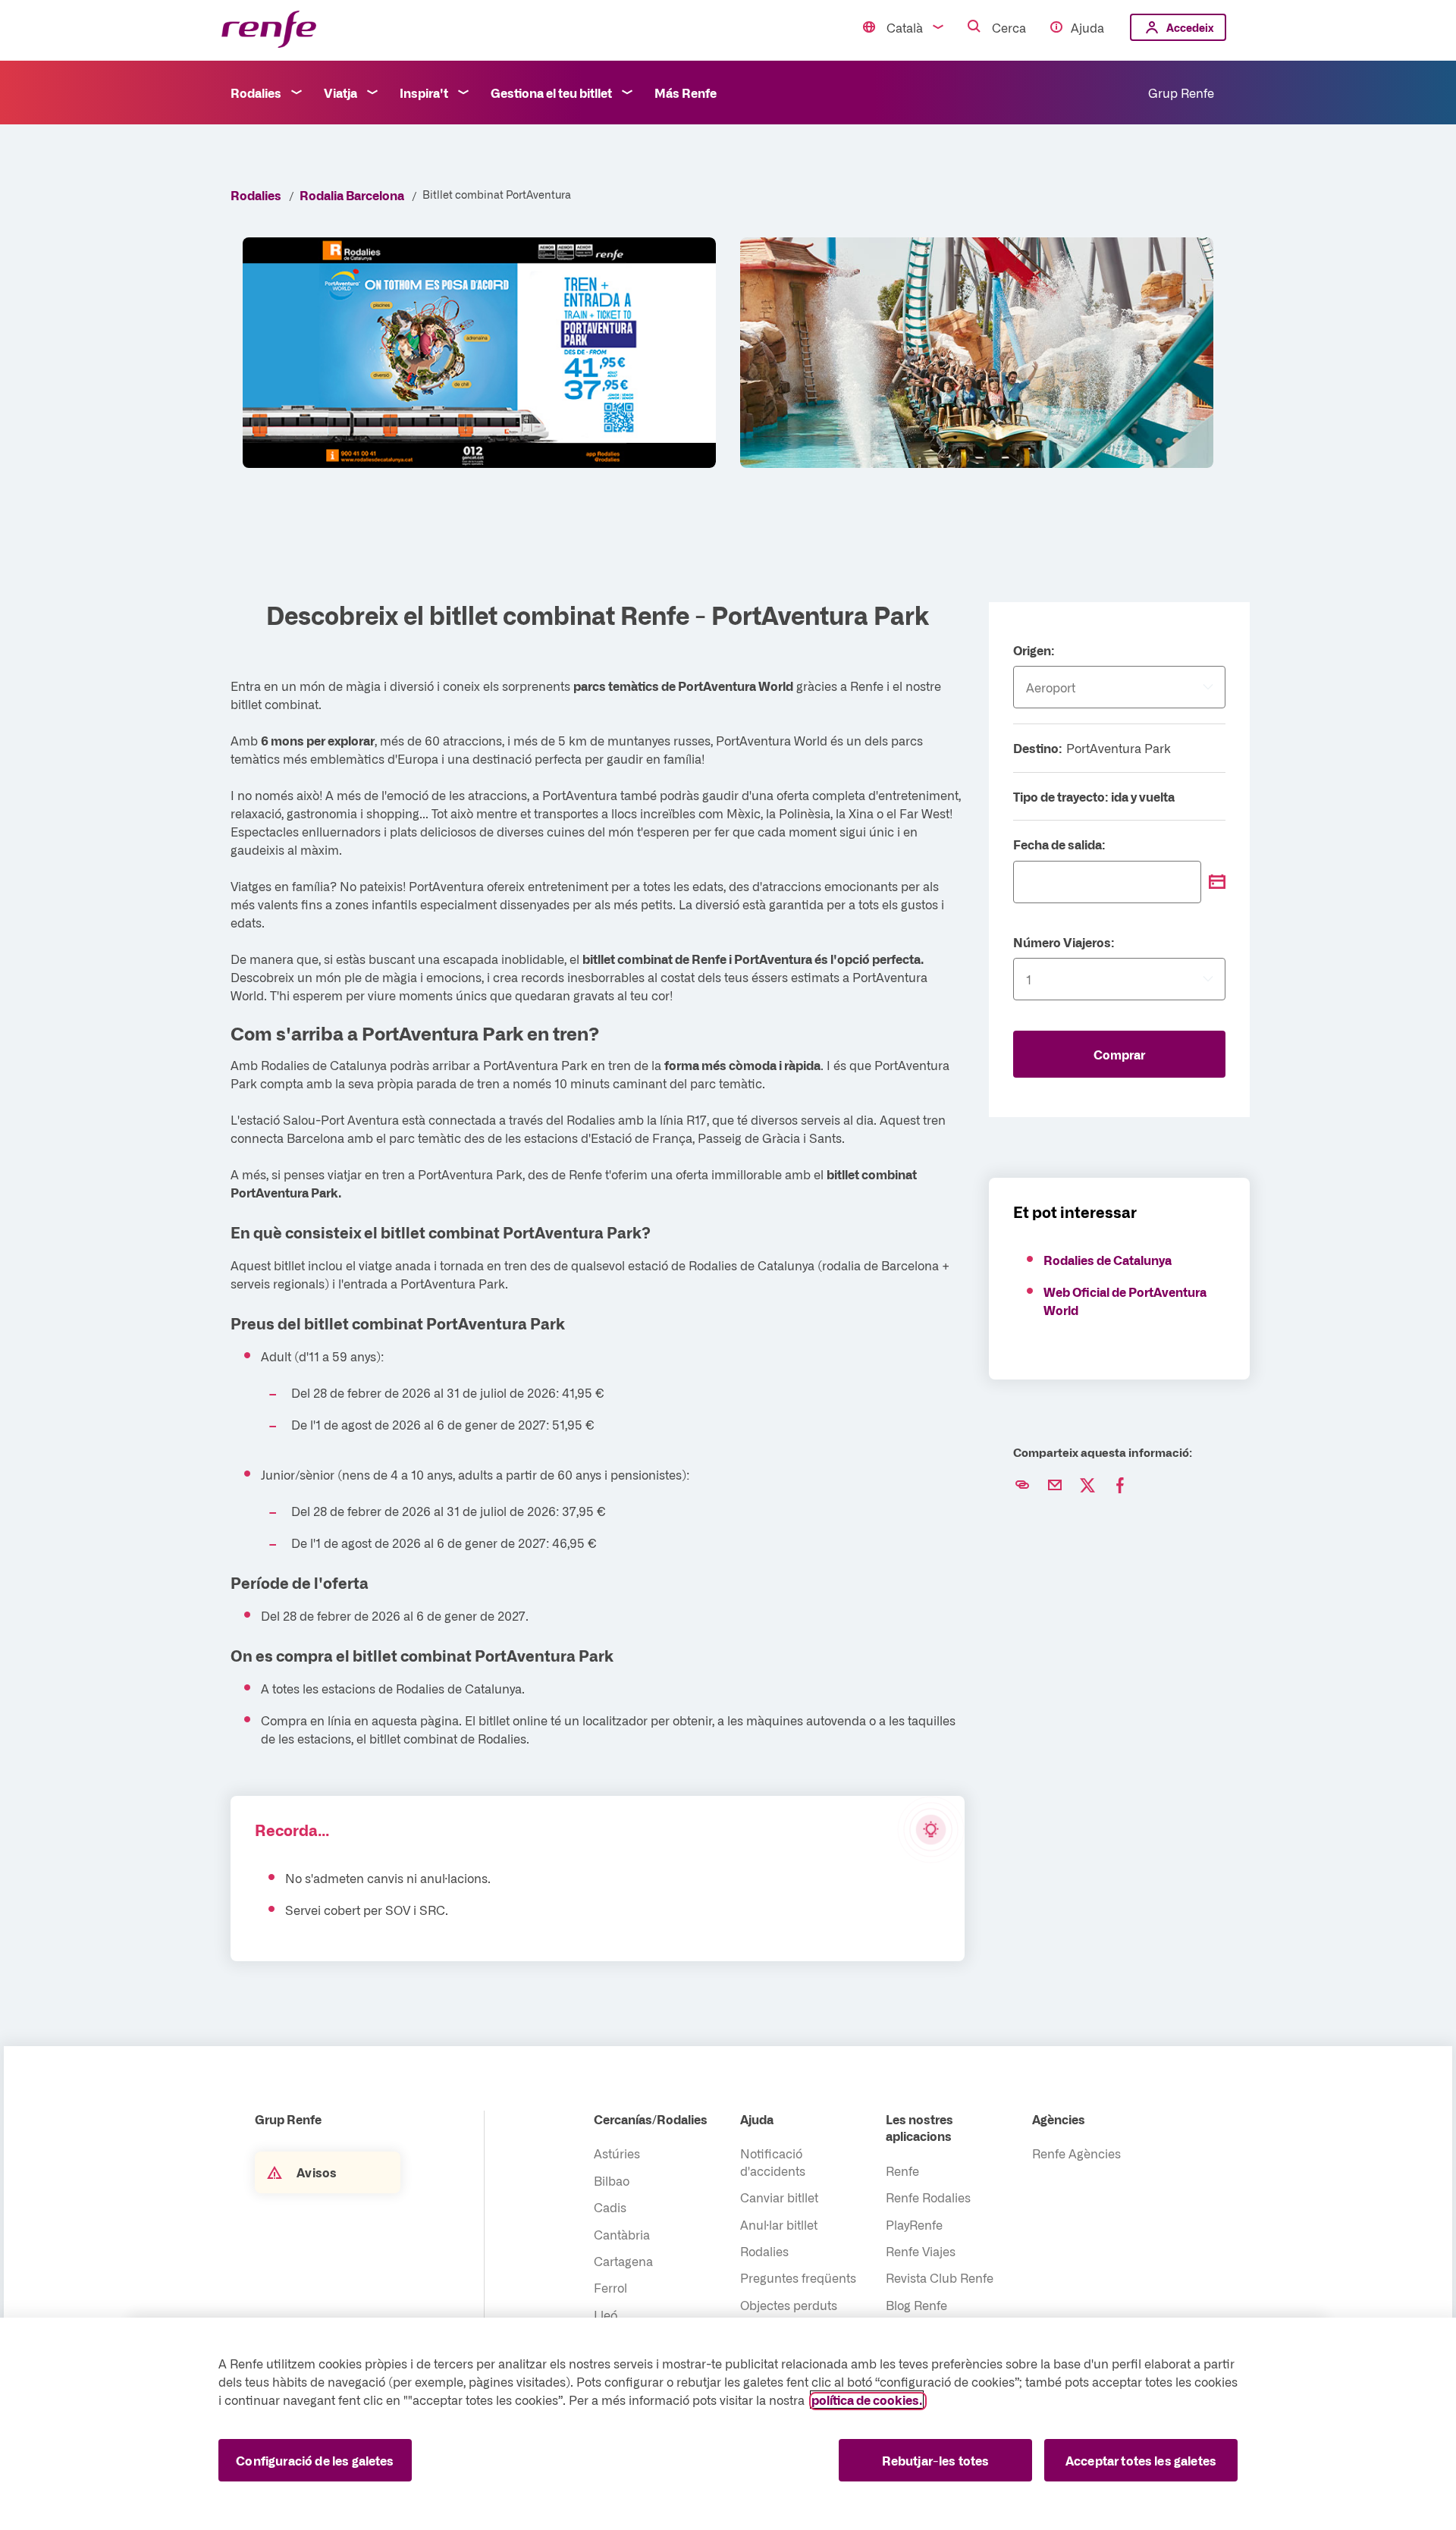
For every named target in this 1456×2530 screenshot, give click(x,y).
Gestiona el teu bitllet (551, 93)
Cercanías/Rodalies (651, 2119)
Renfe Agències (1076, 2153)
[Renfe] (269, 30)
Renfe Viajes (921, 2251)
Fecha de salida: (1059, 844)
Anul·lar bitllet (779, 2224)
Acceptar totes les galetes (1141, 2460)
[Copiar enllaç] (1022, 1486)
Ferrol (610, 2287)
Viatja (340, 93)
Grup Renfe (1181, 93)
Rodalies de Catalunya (1108, 1260)
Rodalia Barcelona (352, 195)
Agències (1059, 2119)
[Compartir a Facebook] (1120, 1486)
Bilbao (612, 2180)
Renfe (902, 2171)
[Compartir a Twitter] (1087, 1486)
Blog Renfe (916, 2305)
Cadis (610, 2207)
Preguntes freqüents (798, 2277)
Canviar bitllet (779, 2197)
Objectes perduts (789, 2305)
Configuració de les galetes (315, 2460)
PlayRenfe (914, 2224)
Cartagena (623, 2261)
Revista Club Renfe (940, 2277)
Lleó (606, 2315)
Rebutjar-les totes (936, 2460)
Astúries (617, 2153)
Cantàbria (622, 2234)
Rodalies (256, 93)
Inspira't (424, 93)
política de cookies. (867, 2400)
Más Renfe (686, 93)
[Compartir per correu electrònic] (1055, 1486)
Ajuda (1087, 27)
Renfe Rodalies (928, 2197)
